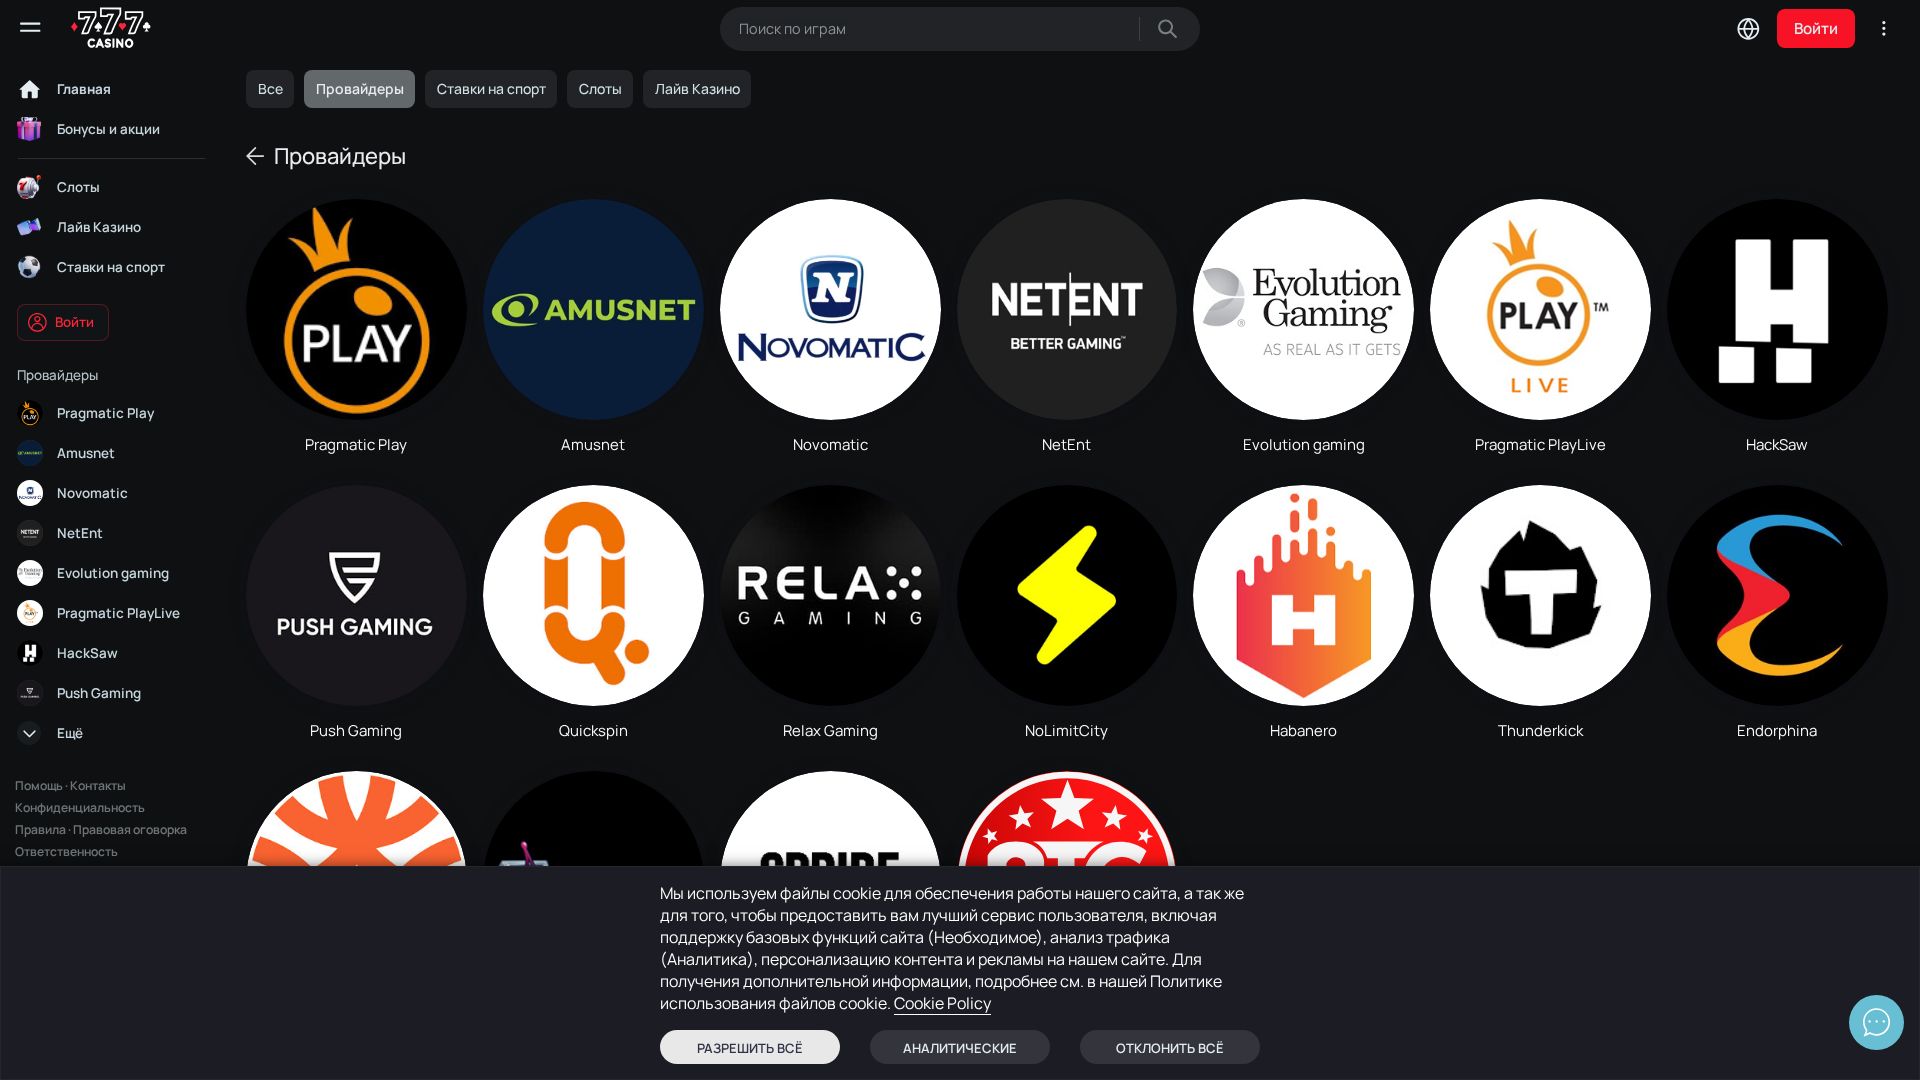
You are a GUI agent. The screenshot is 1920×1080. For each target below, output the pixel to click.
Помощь (39, 785)
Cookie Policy (942, 1003)
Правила (40, 829)
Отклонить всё (1170, 1048)
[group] (270, 89)
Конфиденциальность (80, 807)
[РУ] (1748, 28)
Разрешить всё (750, 1048)
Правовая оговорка (130, 829)
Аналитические (960, 1048)
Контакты (98, 785)
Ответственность (66, 851)
